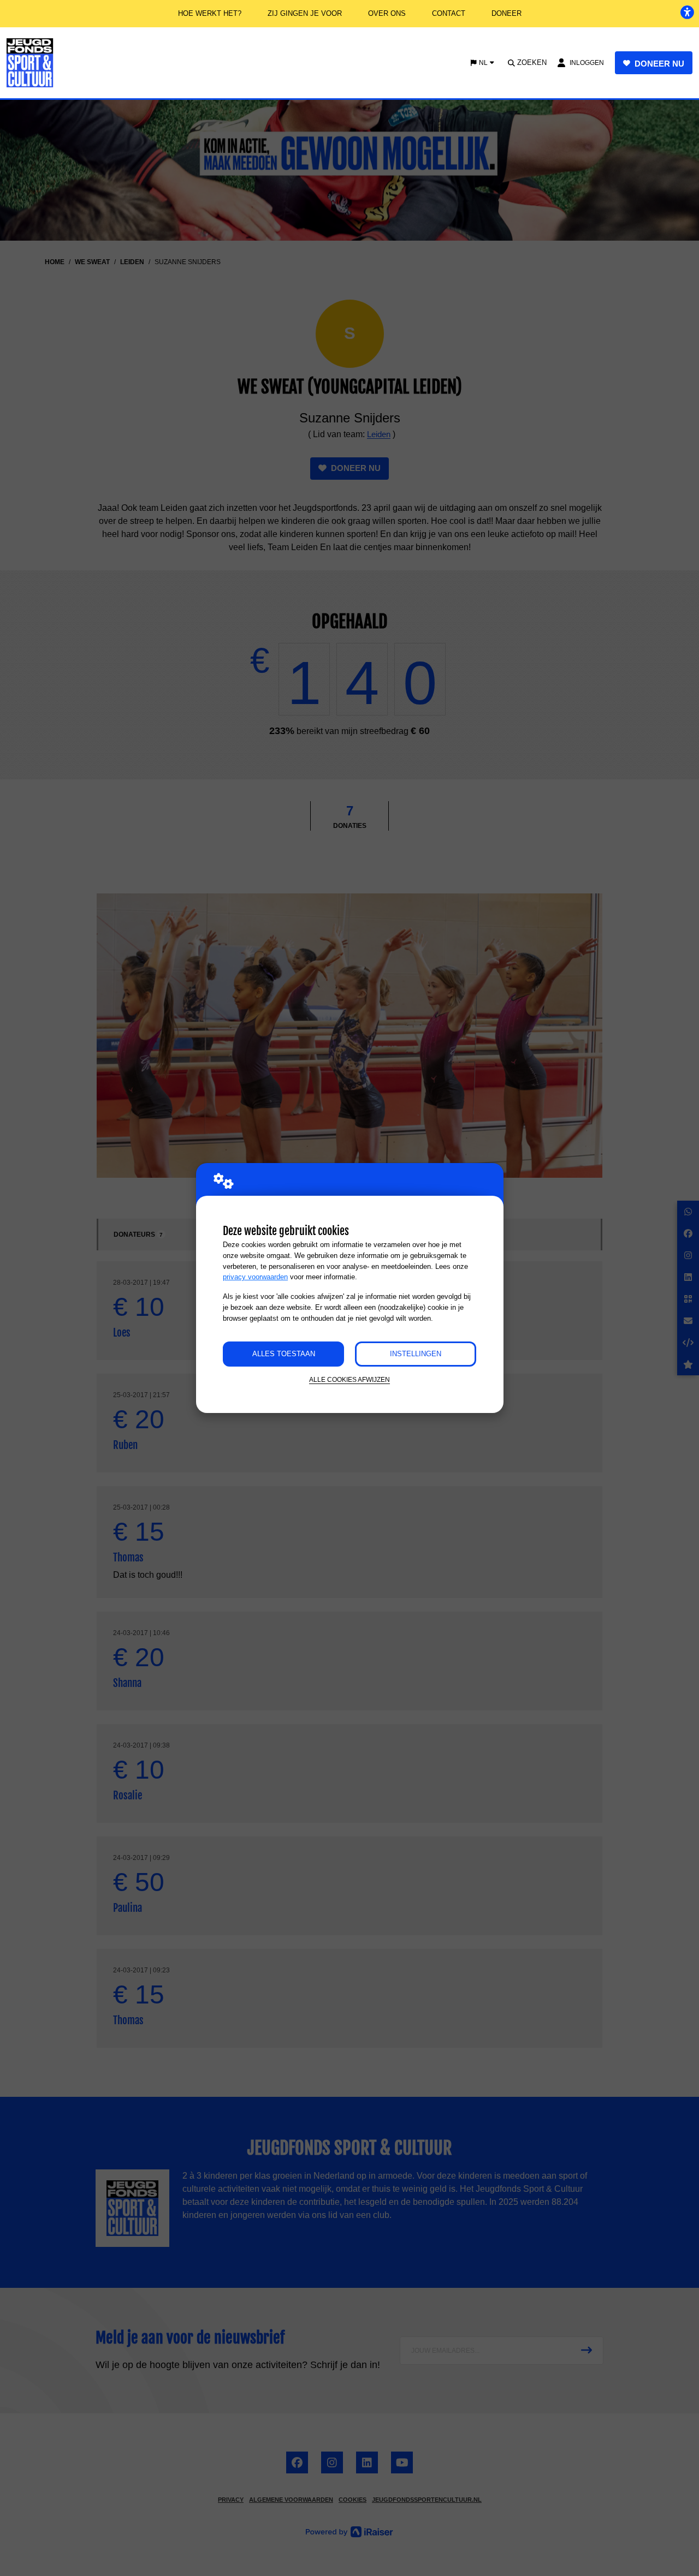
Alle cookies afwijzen (349, 1379)
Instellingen (416, 1354)
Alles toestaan (284, 1354)
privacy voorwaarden (255, 1277)
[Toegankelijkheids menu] (687, 12)
